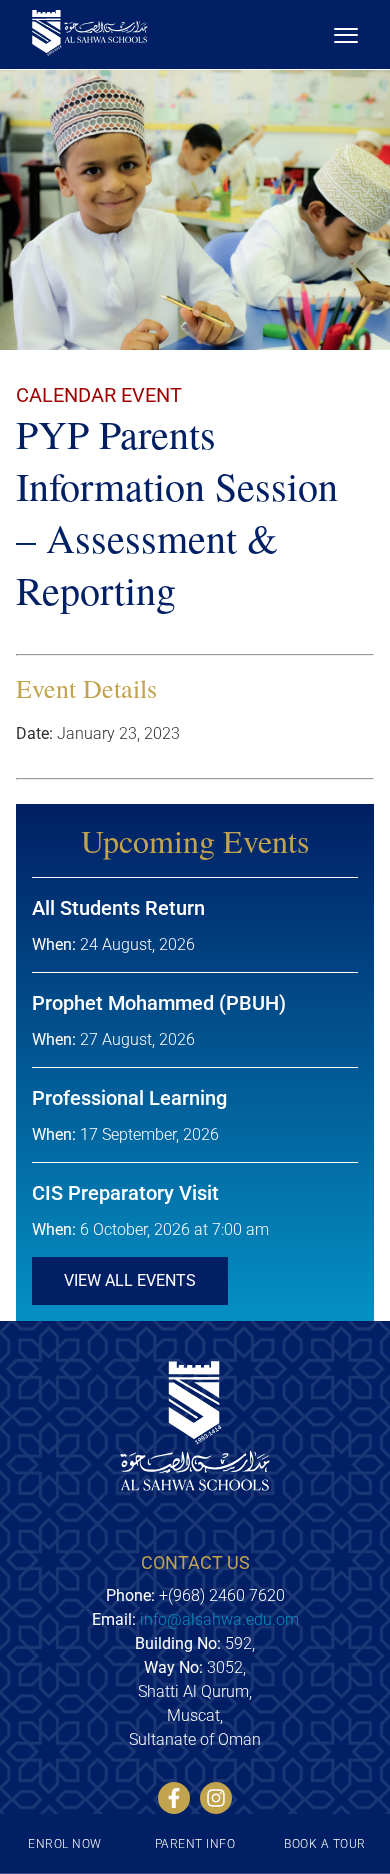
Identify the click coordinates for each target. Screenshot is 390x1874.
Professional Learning (129, 1098)
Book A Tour (324, 1844)
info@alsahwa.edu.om (219, 1619)
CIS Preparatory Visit (125, 1193)
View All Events (130, 1280)
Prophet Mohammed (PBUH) (159, 1003)
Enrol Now (64, 1844)
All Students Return (118, 908)
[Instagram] (216, 1798)
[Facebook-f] (174, 1798)
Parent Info (195, 1844)
